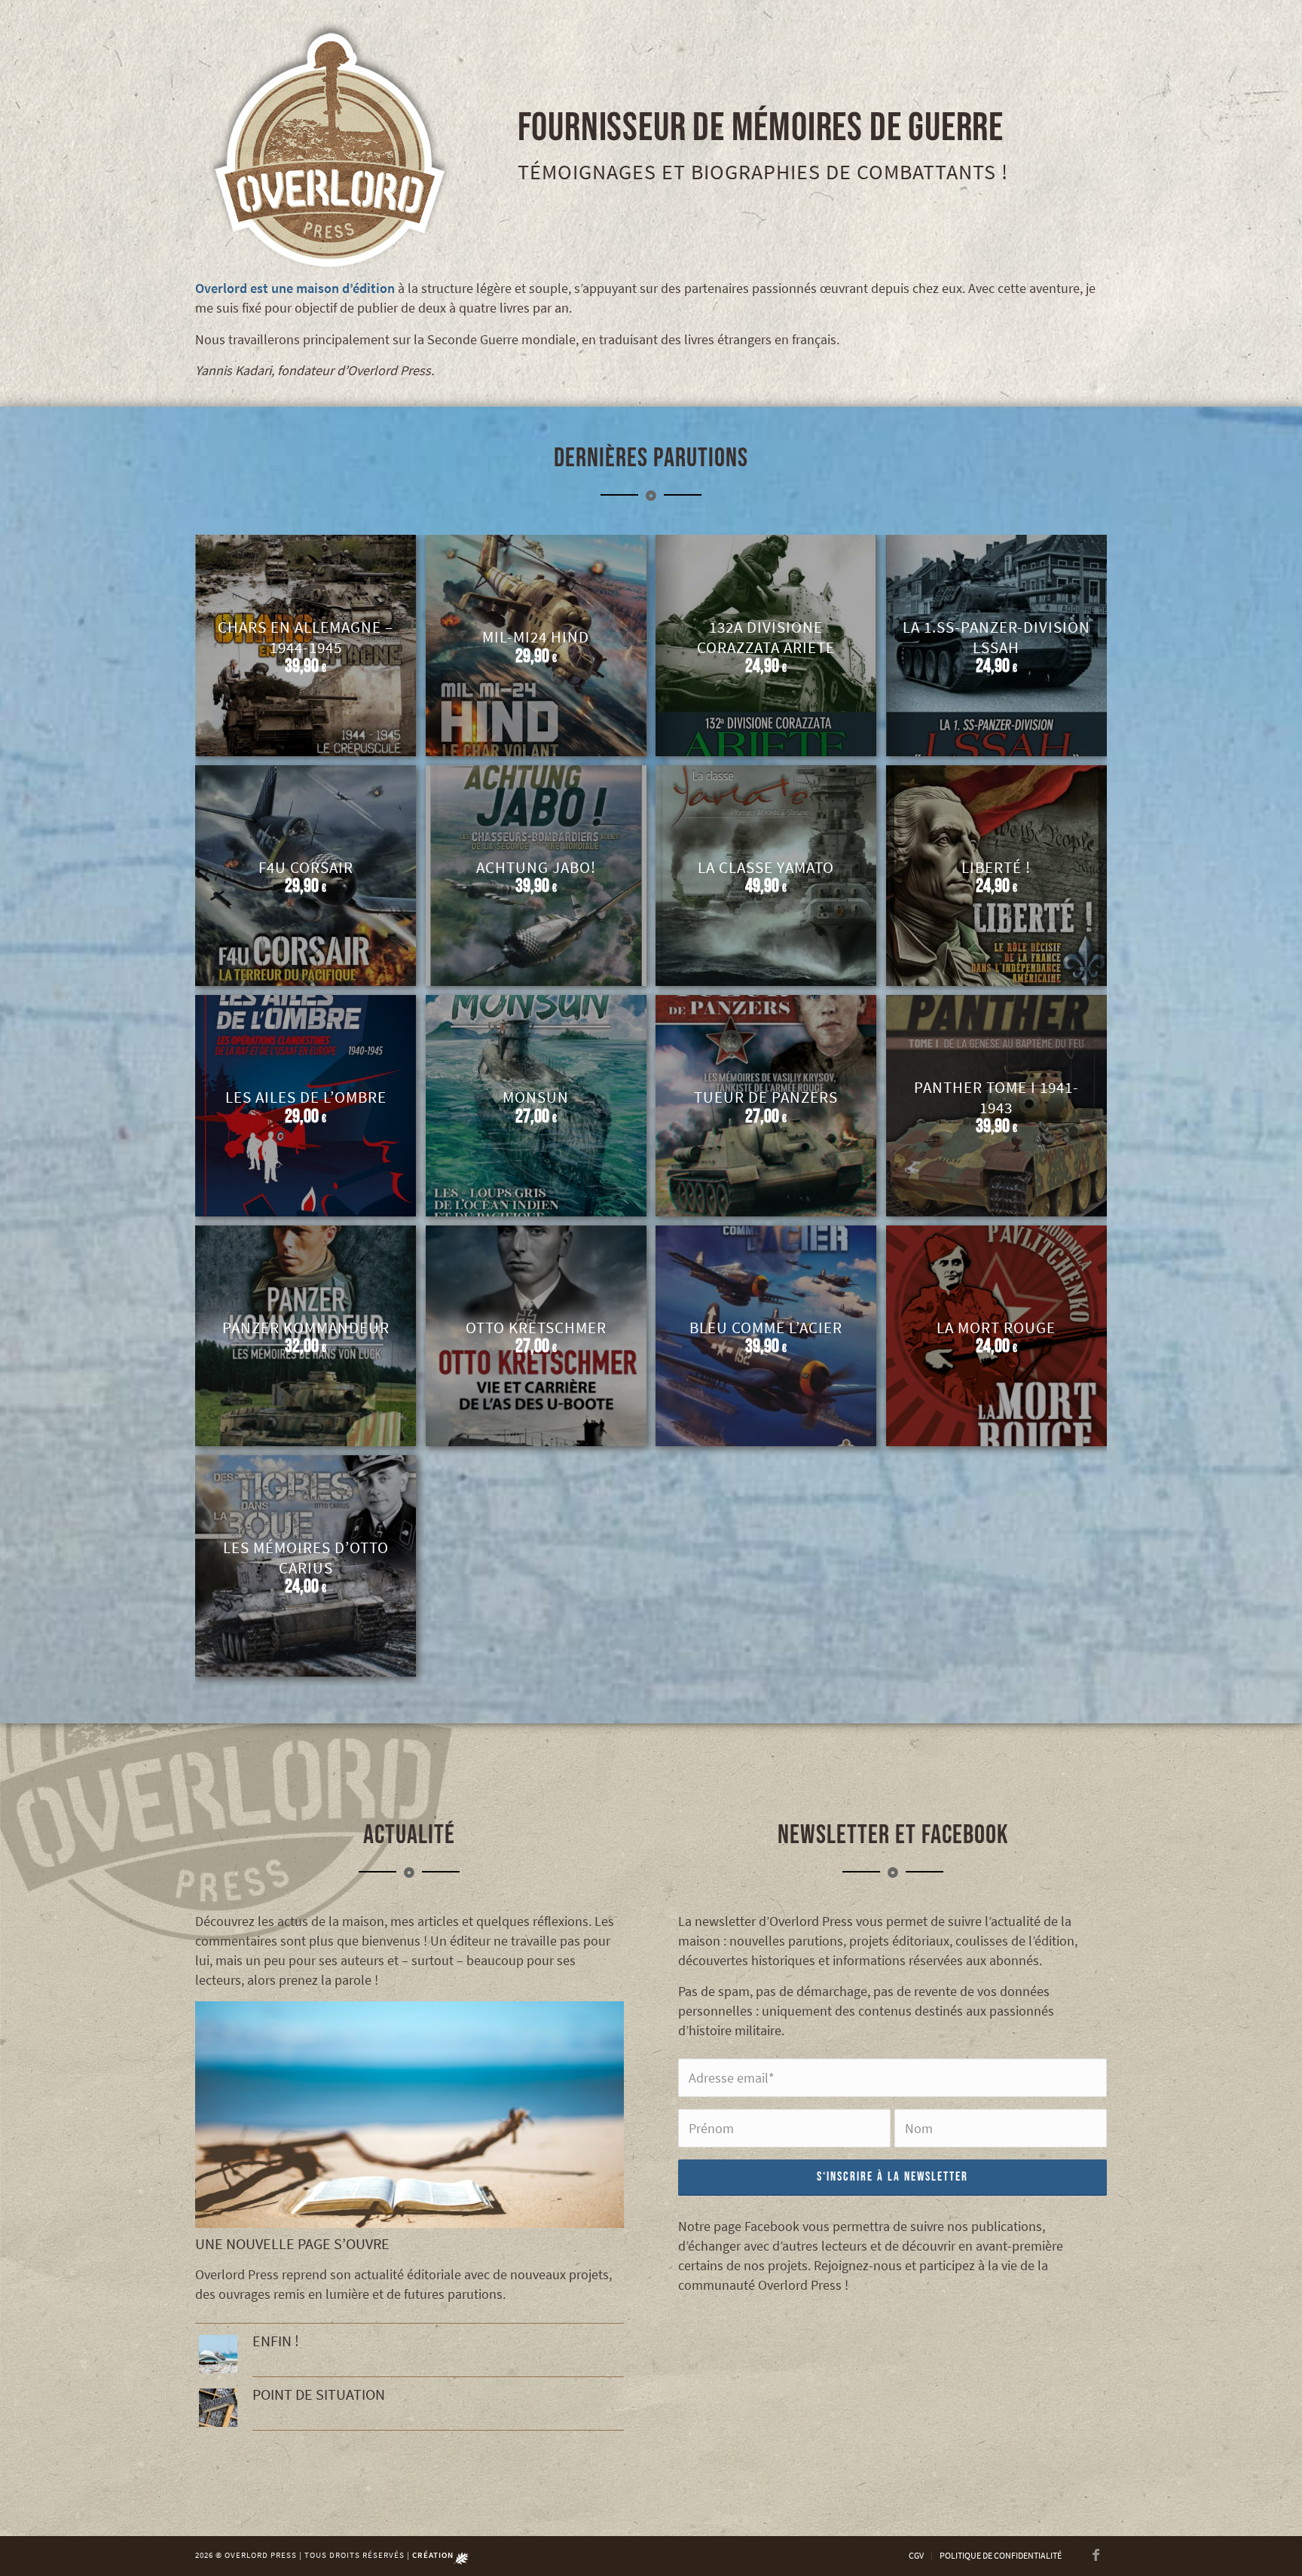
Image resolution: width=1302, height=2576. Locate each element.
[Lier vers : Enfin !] (218, 2354)
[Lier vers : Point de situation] (218, 2408)
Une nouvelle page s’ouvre (292, 2243)
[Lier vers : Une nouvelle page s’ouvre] (410, 2114)
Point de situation (319, 2394)
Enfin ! (276, 2341)
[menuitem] (916, 2556)
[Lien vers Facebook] (1096, 2555)
